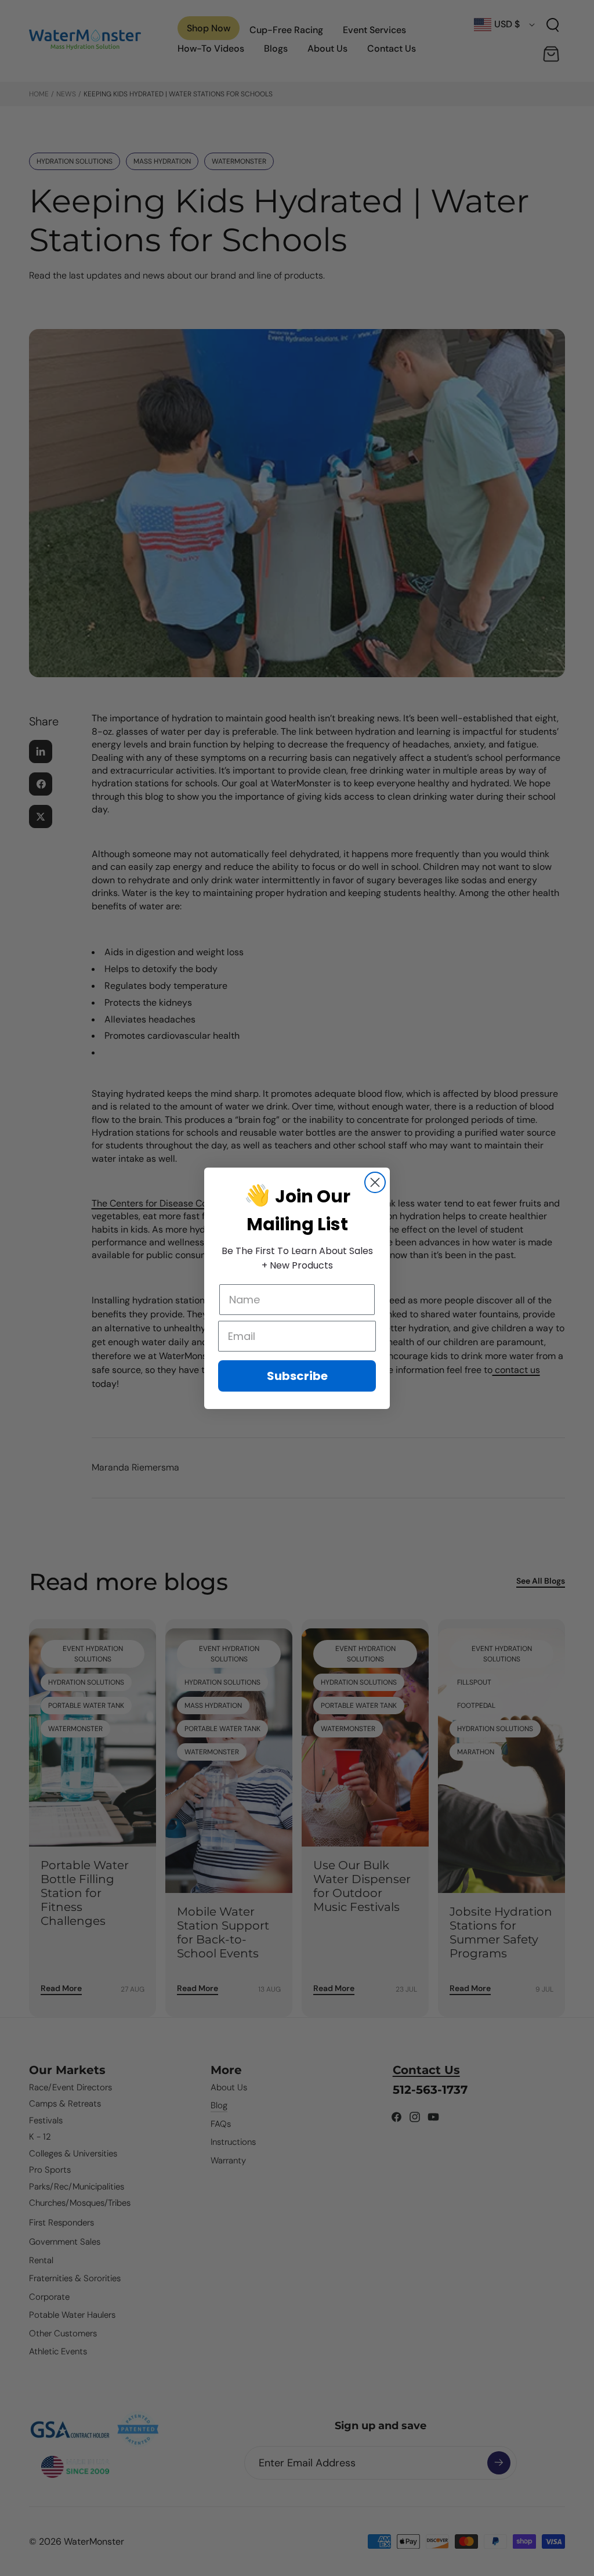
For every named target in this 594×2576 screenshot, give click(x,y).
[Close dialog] (375, 1182)
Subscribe (297, 1376)
